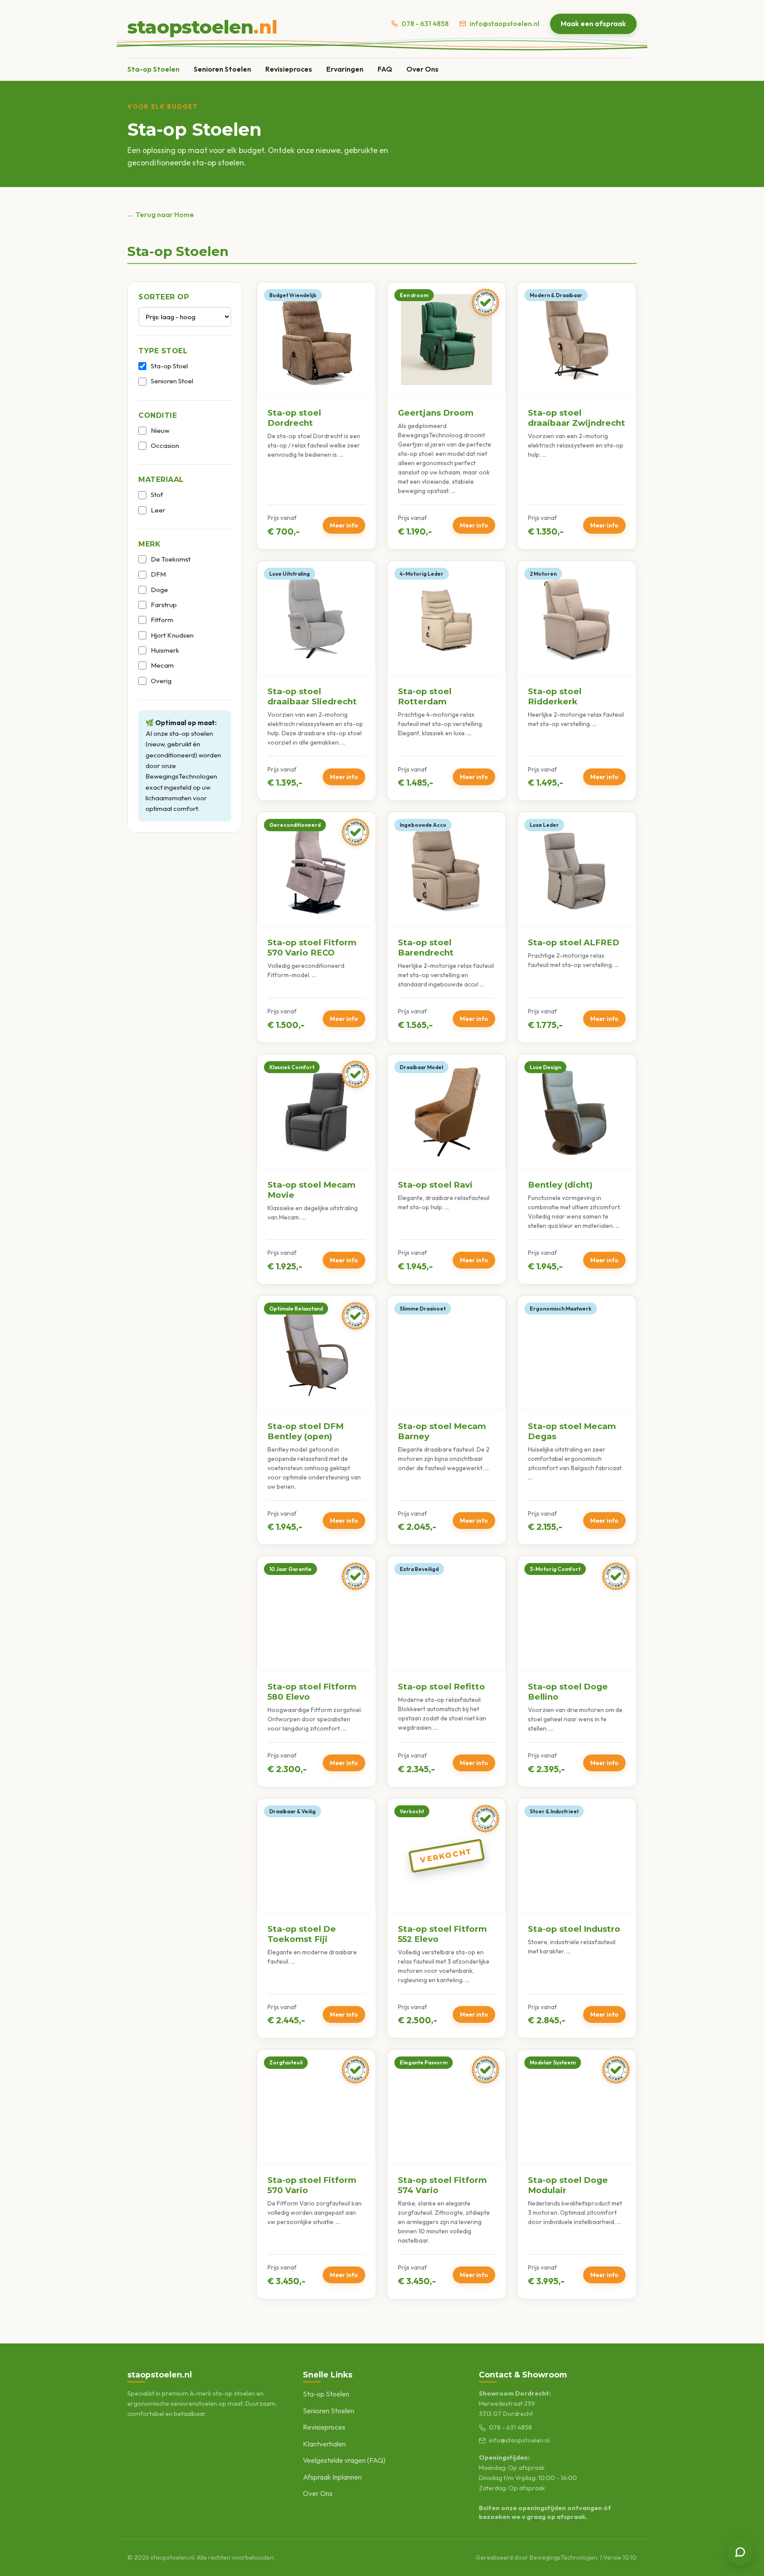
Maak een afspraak (593, 23)
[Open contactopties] (740, 2552)
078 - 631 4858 (425, 24)
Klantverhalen (324, 2444)
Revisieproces (289, 69)
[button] (316, 416)
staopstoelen (202, 27)
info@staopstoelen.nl (504, 24)
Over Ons (422, 69)
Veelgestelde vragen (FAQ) (344, 2460)
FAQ (385, 69)
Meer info (344, 525)
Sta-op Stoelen (153, 69)
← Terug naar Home (161, 214)
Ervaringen (345, 69)
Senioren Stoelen (222, 69)
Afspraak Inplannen (332, 2477)
